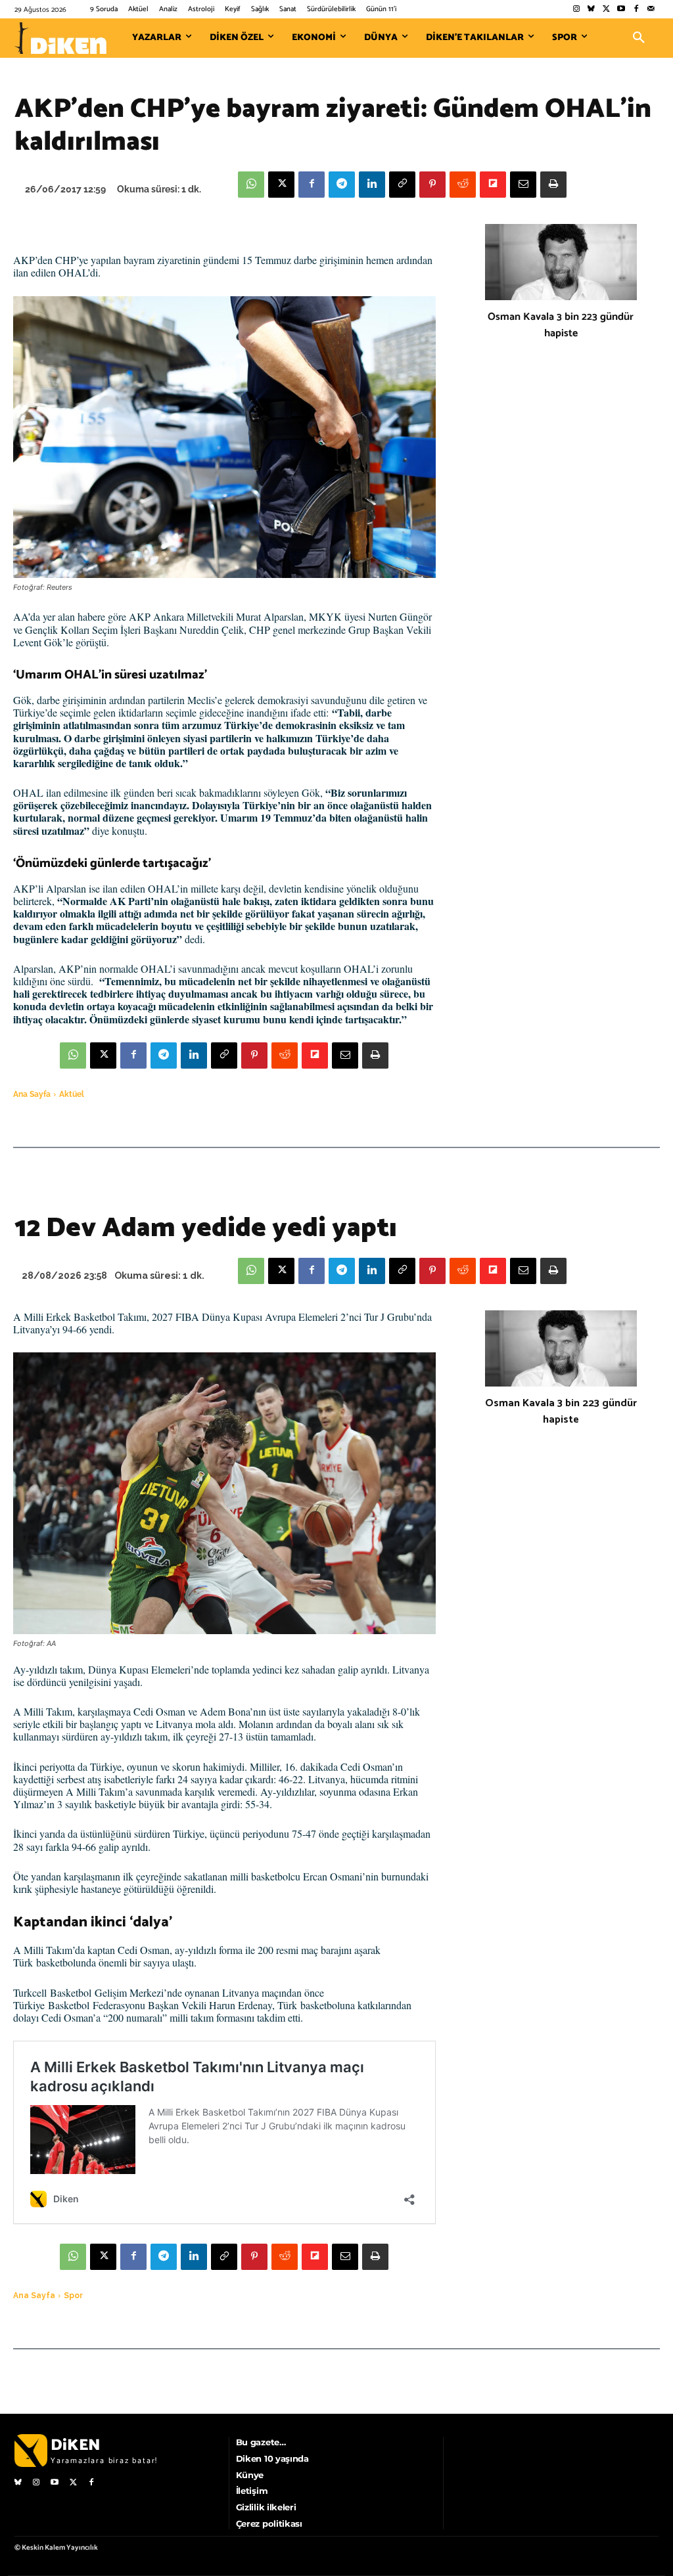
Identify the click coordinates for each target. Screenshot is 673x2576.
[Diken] (60, 38)
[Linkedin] (372, 185)
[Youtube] (621, 10)
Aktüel (72, 1094)
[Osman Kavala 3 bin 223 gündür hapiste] (561, 262)
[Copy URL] (402, 185)
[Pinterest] (432, 185)
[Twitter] (606, 10)
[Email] (523, 185)
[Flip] (493, 185)
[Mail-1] (651, 10)
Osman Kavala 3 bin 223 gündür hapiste (561, 325)
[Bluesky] (591, 10)
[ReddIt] (463, 185)
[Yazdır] (553, 185)
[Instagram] (576, 10)
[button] (639, 38)
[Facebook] (636, 10)
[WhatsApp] (251, 185)
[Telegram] (342, 185)
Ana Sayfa (32, 1094)
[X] (281, 185)
